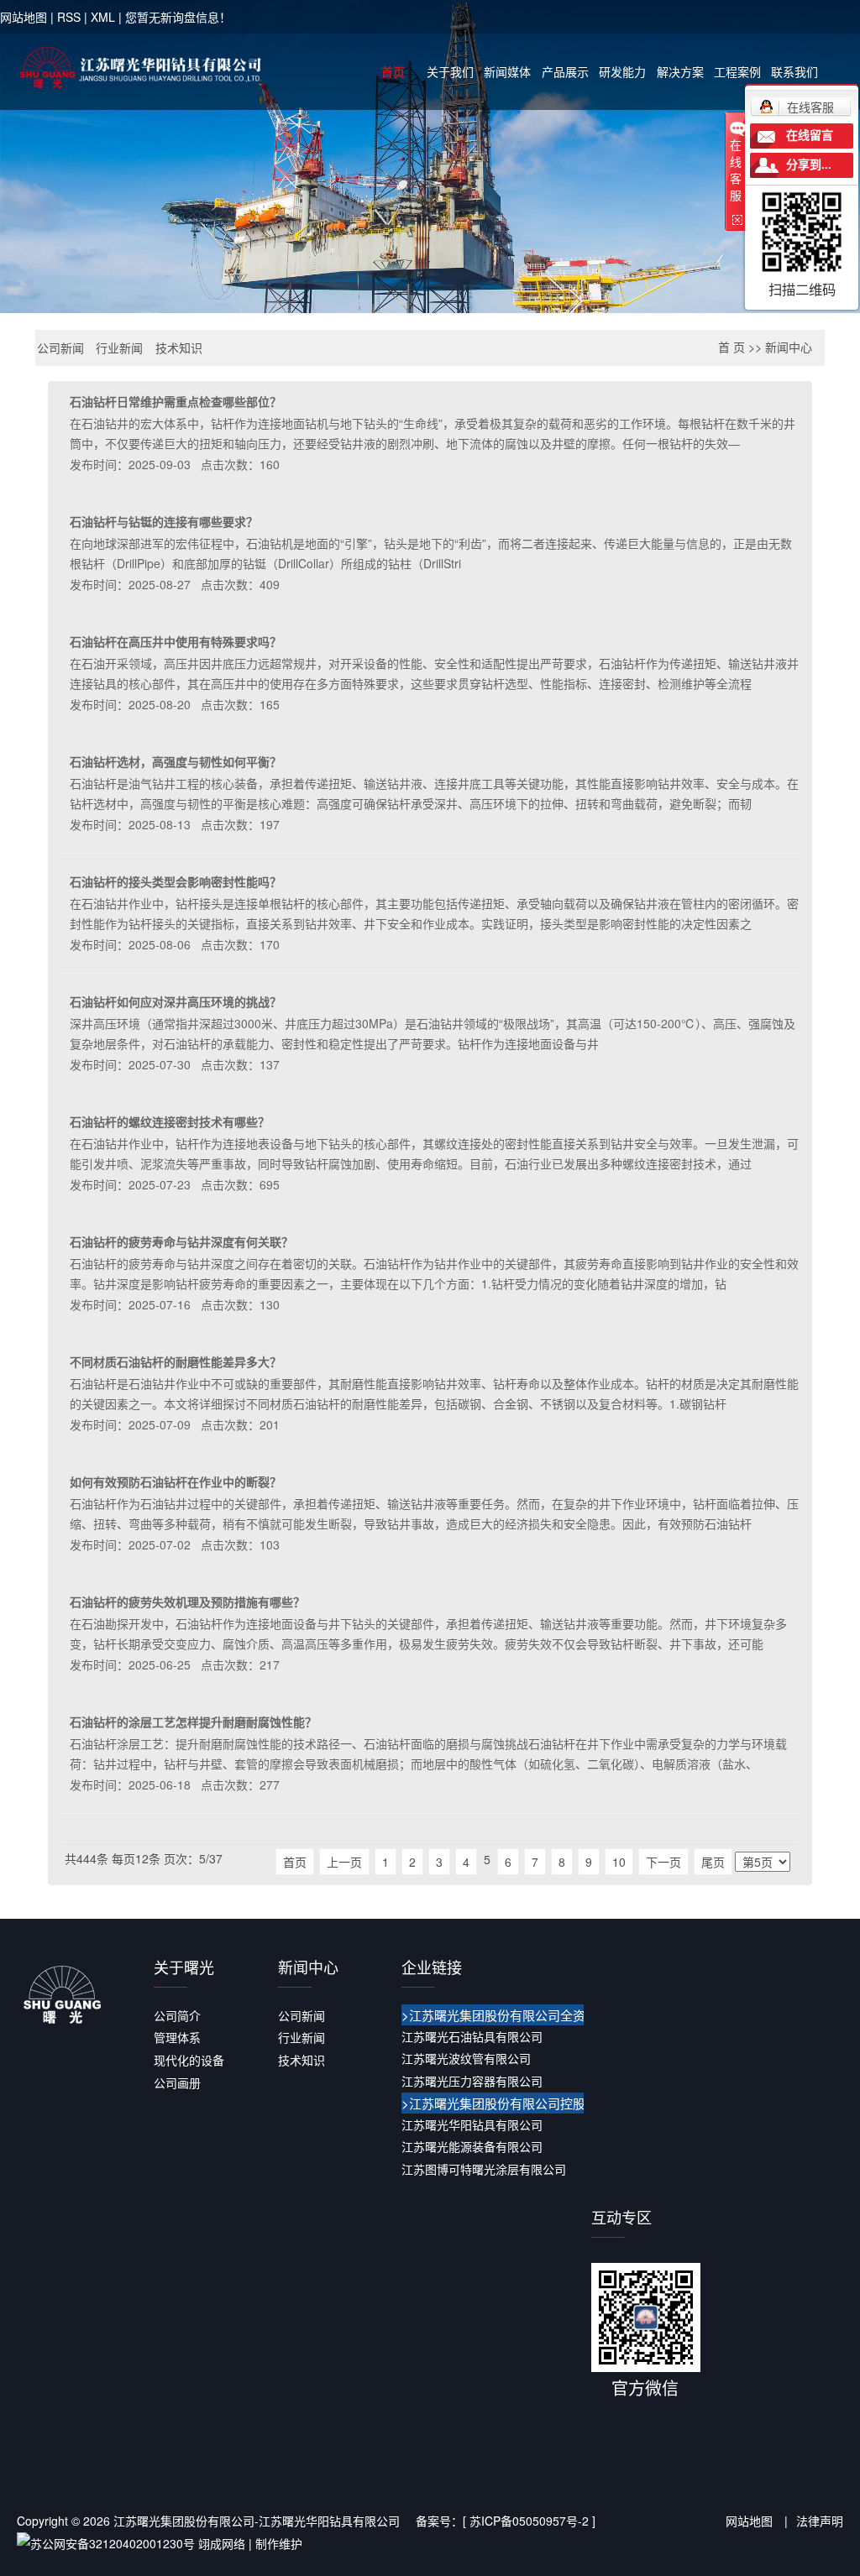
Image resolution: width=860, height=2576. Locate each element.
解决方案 (680, 71)
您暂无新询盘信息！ (178, 17)
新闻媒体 (507, 71)
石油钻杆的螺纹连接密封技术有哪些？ (170, 1121)
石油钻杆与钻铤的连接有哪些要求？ (164, 521)
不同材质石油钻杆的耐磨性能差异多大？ (176, 1361)
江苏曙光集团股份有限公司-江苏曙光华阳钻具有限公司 (257, 2521)
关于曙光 (184, 1967)
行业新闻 (119, 347)
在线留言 (810, 136)
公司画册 (177, 2082)
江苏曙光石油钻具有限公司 (472, 2036)
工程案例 (737, 71)
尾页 (713, 1862)
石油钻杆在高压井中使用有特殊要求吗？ (176, 641)
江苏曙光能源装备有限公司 (472, 2146)
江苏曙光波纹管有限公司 (466, 2058)
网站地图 (24, 17)
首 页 (732, 347)
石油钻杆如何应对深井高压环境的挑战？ (176, 1001)
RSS (69, 17)
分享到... (809, 165)
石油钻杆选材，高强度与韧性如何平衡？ (176, 761)
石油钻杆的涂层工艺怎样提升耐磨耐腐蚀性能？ (193, 1722)
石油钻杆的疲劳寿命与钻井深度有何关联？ (181, 1241)
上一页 (344, 1862)
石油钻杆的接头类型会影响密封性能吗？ (176, 881)
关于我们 (450, 71)
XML (103, 17)
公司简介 (177, 2015)
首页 (393, 71)
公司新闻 (60, 347)
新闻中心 (789, 347)
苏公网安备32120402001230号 (113, 2543)
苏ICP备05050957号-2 (529, 2521)
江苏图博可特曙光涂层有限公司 (484, 2169)
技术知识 (179, 347)
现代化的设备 (189, 2060)
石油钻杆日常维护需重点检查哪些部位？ (176, 401)
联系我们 (794, 71)
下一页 (663, 1862)
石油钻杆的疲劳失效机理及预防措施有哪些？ (187, 1602)
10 (619, 1862)
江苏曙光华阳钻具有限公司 (472, 2124)
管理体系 (177, 2037)
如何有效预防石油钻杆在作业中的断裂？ (176, 1481)
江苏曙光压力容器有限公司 (472, 2081)
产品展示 (565, 71)
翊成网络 (222, 2543)
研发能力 (622, 71)
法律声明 (820, 2521)
